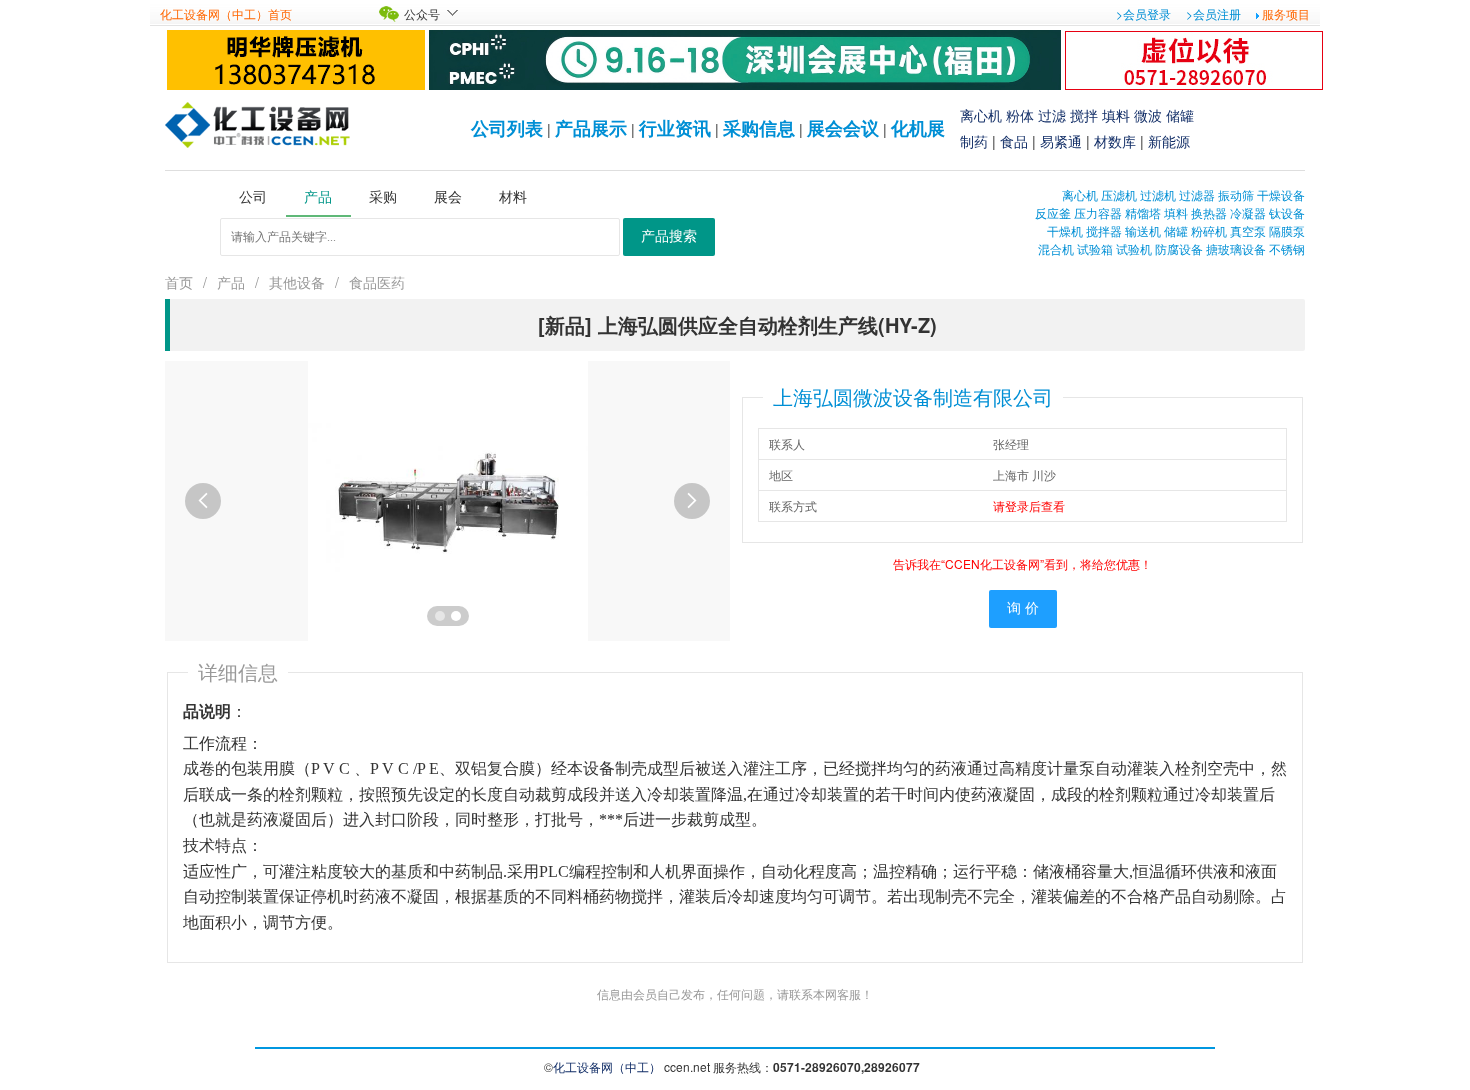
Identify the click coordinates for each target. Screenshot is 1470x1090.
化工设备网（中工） (607, 1066)
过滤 (1052, 115)
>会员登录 (1143, 13)
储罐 (1180, 115)
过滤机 (1158, 194)
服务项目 (1286, 13)
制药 (974, 141)
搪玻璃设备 (1236, 248)
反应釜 (1053, 212)
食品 (1014, 141)
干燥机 (1065, 230)
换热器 (1209, 212)
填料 (1116, 115)
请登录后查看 (1029, 505)
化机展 (918, 128)
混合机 (1056, 248)
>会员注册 (1213, 13)
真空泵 (1248, 230)
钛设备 (1287, 212)
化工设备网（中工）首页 (226, 13)
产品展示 (591, 128)
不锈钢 (1287, 248)
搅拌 (1084, 115)
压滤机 (1119, 194)
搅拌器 (1104, 230)
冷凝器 (1248, 212)
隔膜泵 (1287, 230)
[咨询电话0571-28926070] (1194, 57)
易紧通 (1061, 141)
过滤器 (1197, 194)
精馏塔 (1143, 212)
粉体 (1020, 115)
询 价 (1023, 608)
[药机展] (745, 57)
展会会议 (843, 128)
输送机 (1143, 230)
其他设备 (297, 282)
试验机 (1134, 248)
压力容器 (1098, 212)
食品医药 (377, 282)
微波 (1148, 115)
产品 (231, 282)
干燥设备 (1281, 194)
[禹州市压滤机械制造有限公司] (296, 57)
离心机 (981, 115)
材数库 (1115, 141)
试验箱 (1095, 248)
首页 (179, 282)
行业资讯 (675, 128)
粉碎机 (1209, 230)
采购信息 (759, 128)
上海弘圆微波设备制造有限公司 (913, 396)
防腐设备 (1179, 248)
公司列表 (507, 128)
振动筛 (1236, 194)
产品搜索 (669, 236)
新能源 (1169, 141)
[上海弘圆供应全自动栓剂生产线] (448, 498)
